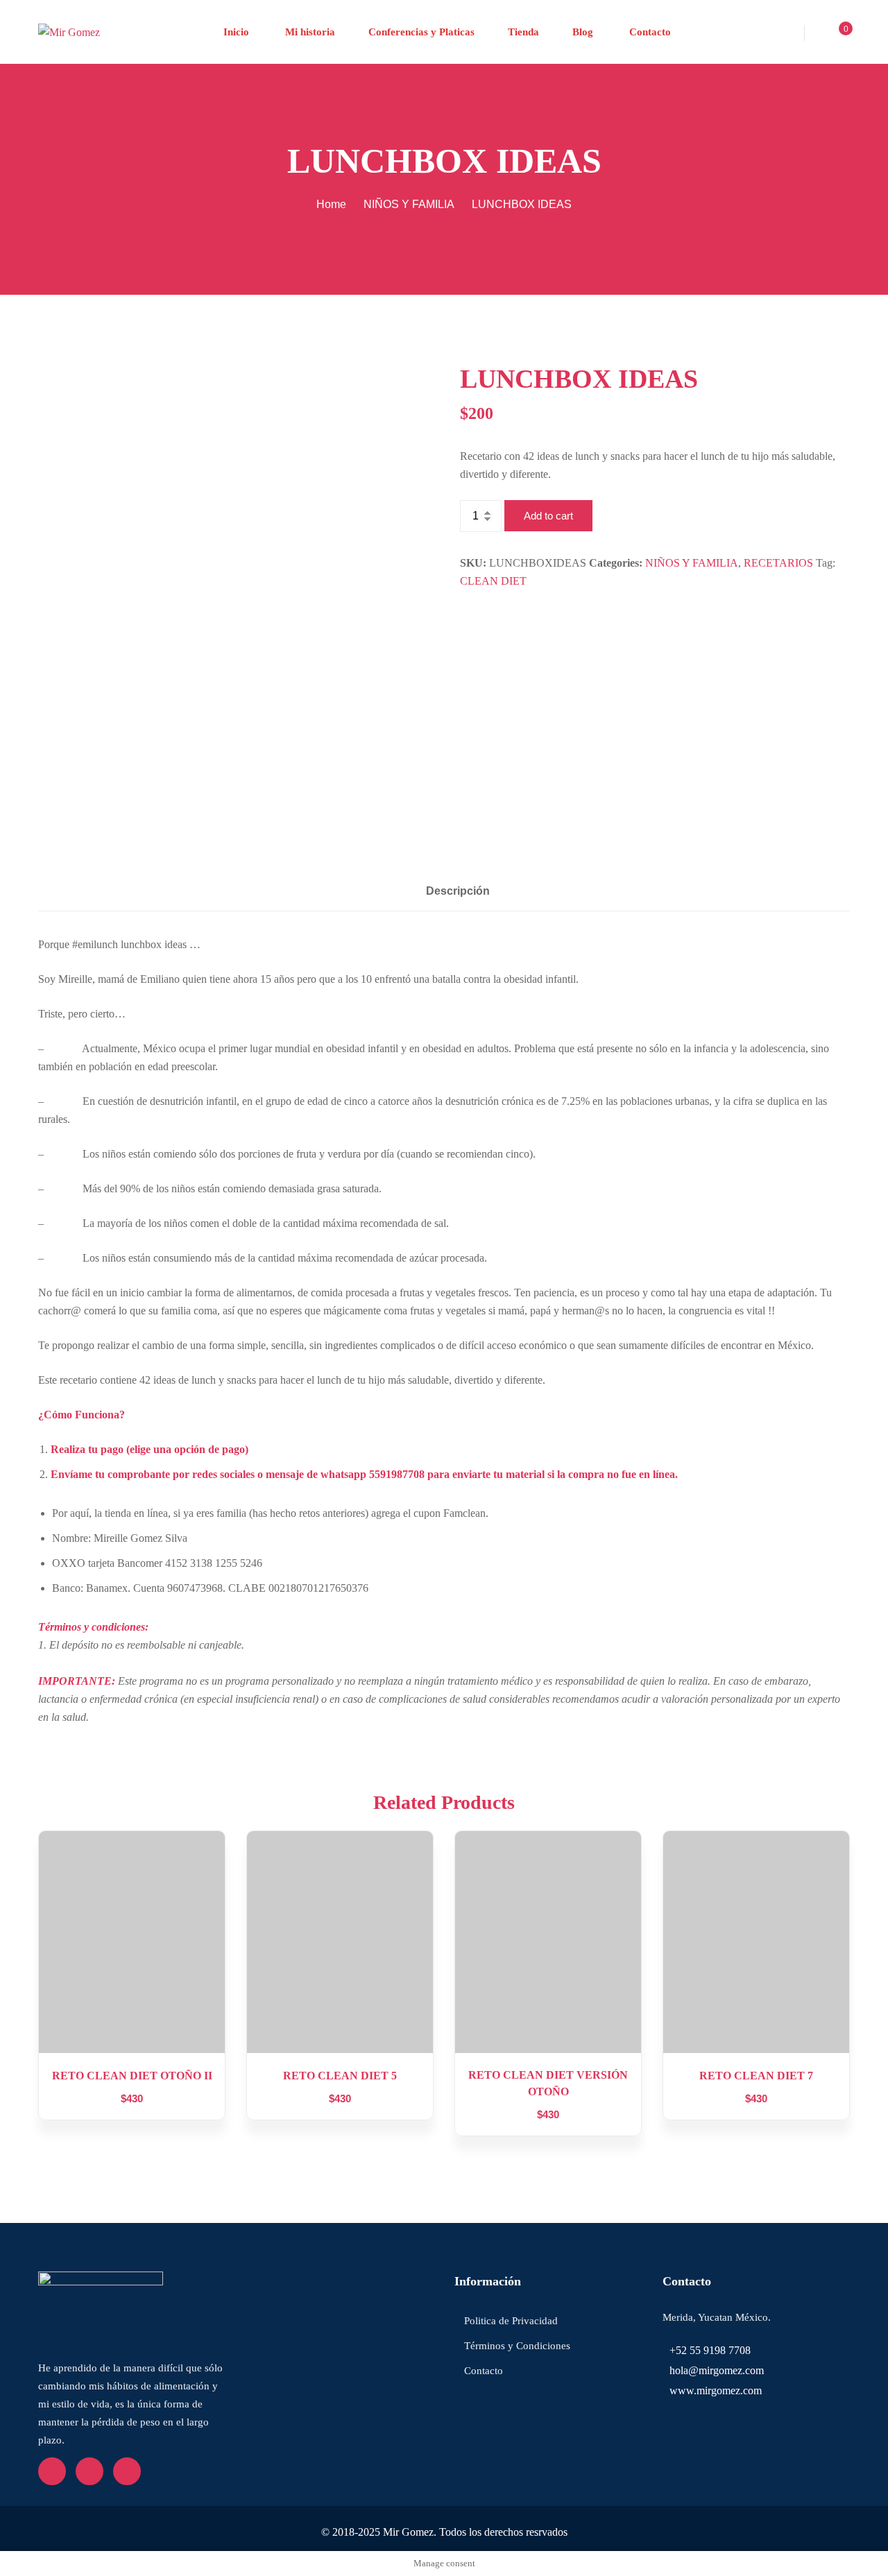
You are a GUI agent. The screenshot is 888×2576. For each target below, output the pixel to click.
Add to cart (548, 516)
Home (331, 204)
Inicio (236, 32)
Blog (583, 32)
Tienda (523, 32)
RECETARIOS (778, 563)
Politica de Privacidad (511, 2321)
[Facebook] (52, 2471)
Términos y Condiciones (517, 2346)
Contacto (649, 32)
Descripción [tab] (458, 891)
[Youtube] (89, 2471)
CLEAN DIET (493, 581)
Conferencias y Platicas (421, 32)
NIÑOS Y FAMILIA (409, 204)
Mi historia (309, 32)
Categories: (616, 563)
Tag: (826, 563)
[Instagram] (127, 2471)
